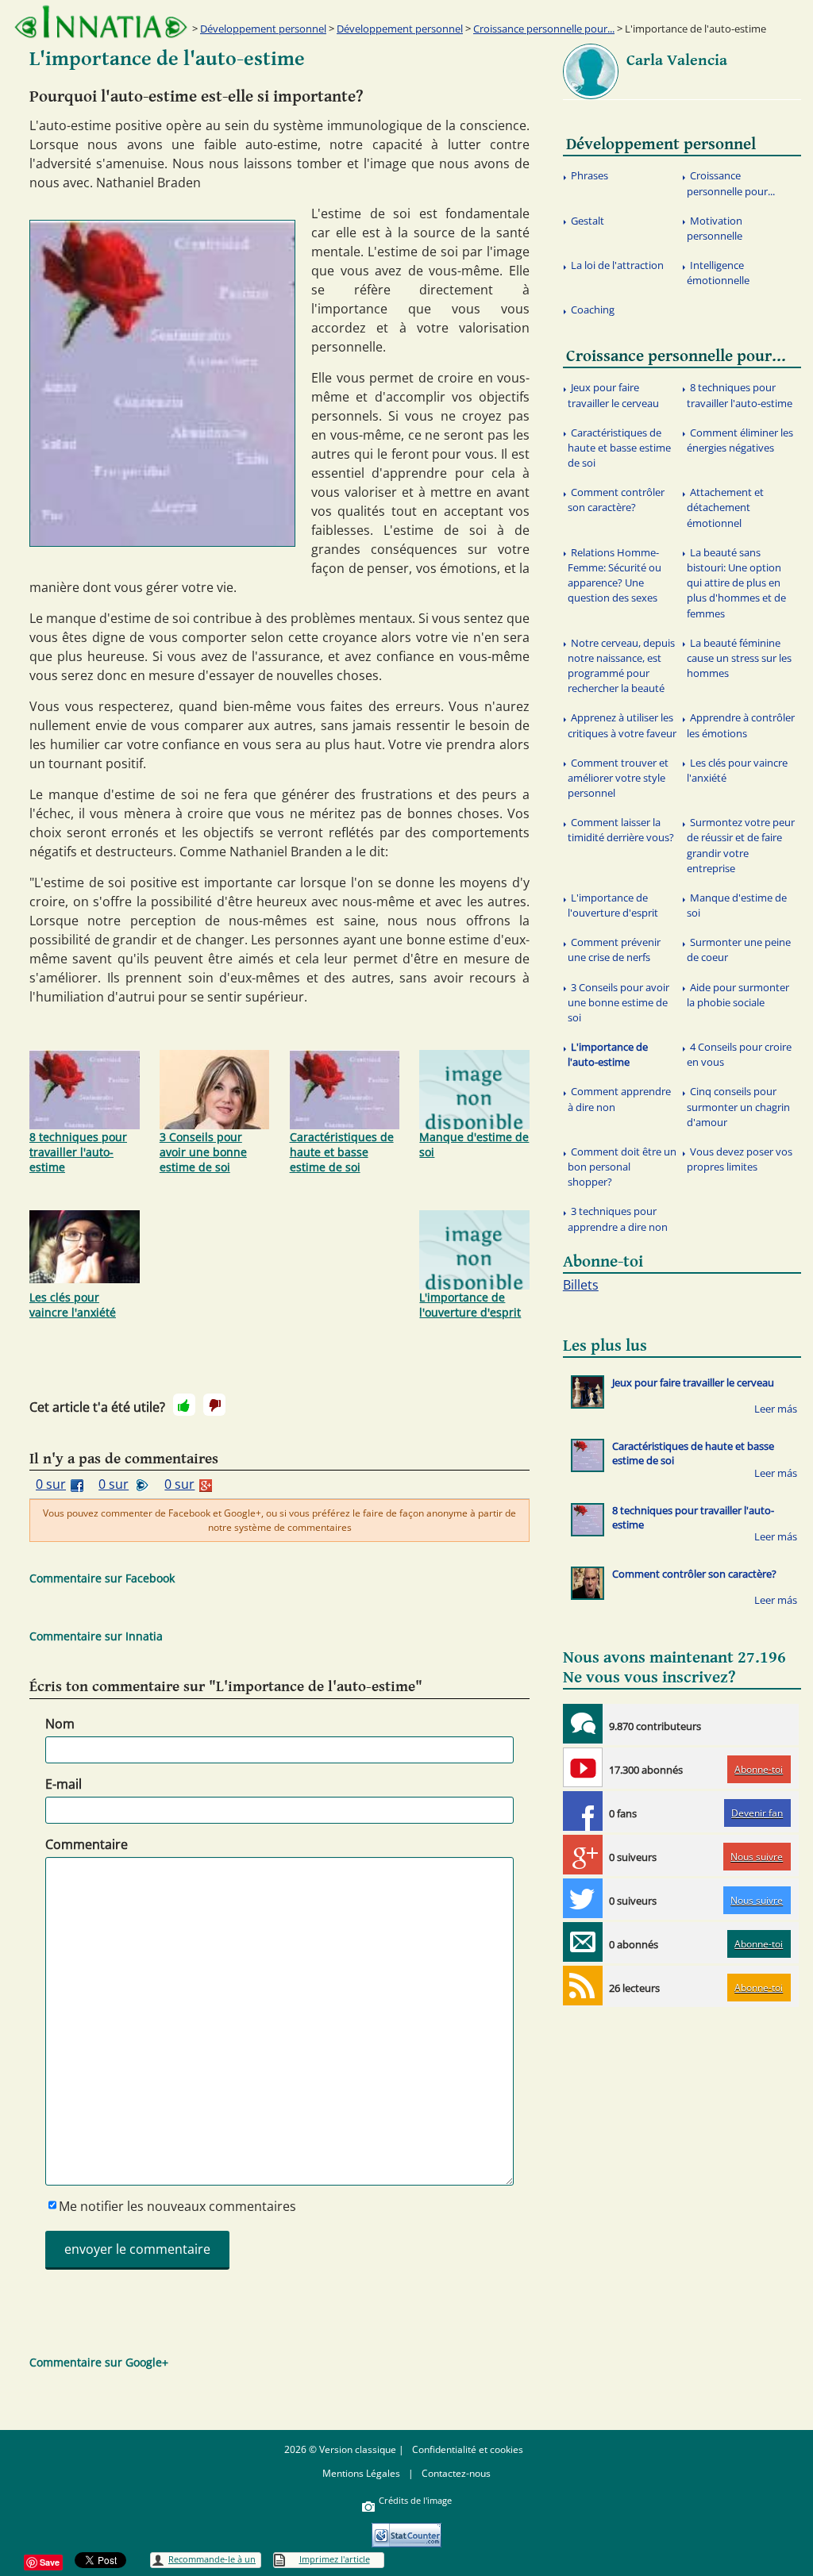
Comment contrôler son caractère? (616, 500)
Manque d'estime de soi (474, 1144)
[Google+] (583, 1855)
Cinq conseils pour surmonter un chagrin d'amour (738, 1106)
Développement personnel (263, 29)
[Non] (214, 1405)
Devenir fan (757, 1813)
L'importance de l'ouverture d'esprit (470, 1305)
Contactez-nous (456, 2473)
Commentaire (87, 1844)
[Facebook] (583, 1811)
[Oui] (184, 1405)
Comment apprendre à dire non (619, 1099)
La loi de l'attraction (617, 265)
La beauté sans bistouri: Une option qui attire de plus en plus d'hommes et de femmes (736, 583)
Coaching (593, 310)
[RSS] (583, 1986)
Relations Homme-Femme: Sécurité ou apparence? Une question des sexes (615, 575)
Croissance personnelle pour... (544, 29)
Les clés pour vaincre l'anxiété (73, 1305)
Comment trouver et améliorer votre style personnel (618, 778)
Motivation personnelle (715, 228)
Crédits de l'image (415, 2500)
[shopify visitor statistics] (406, 2530)
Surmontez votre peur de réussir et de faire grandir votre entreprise (741, 845)
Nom (60, 1724)
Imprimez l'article (335, 2559)
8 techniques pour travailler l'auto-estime (78, 1152)
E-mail (64, 1784)
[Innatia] (583, 1724)
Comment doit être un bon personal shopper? (622, 1167)
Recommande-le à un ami (212, 2561)
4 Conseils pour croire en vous (739, 1054)
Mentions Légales (361, 2473)
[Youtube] (583, 1767)
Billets (581, 1285)
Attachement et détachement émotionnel (725, 507)
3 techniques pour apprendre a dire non (618, 1219)
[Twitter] (583, 1898)
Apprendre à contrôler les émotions (741, 725)
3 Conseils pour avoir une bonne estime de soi (203, 1152)
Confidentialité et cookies (468, 2449)
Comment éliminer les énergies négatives (740, 440)
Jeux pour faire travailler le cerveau (613, 395)
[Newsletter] (583, 1942)
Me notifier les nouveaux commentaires (177, 2206)
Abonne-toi (759, 1769)
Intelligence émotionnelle (718, 273)
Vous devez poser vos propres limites (740, 1159)
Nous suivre (757, 1857)
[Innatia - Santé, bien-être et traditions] (101, 22)
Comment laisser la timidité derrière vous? (621, 830)
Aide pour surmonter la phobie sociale (738, 995)
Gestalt (588, 221)
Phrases (590, 175)
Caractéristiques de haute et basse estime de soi (342, 1152)
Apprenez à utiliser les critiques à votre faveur (622, 725)
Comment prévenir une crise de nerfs (614, 950)
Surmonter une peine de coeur (739, 950)
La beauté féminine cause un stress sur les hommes (739, 658)
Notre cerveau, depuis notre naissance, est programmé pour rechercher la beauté (621, 666)
